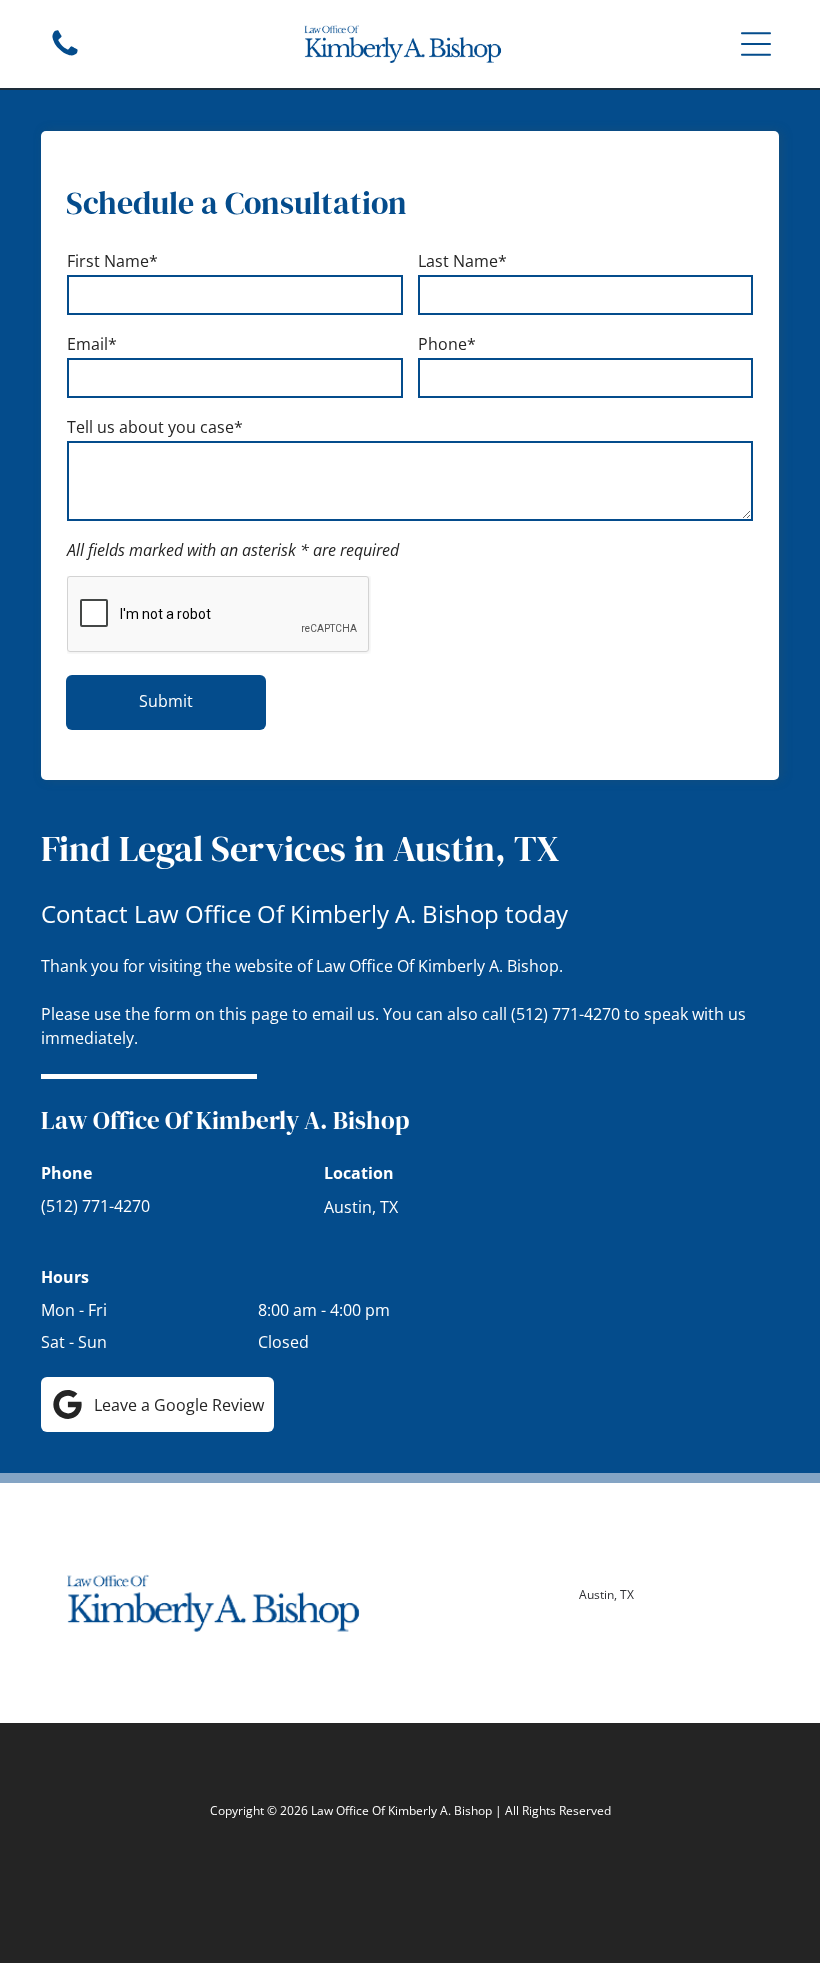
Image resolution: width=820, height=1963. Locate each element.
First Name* (112, 261)
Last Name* (462, 261)
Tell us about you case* (155, 427)
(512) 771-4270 (565, 1014)
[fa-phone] (65, 54)
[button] (756, 44)
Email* (92, 344)
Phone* (447, 344)
